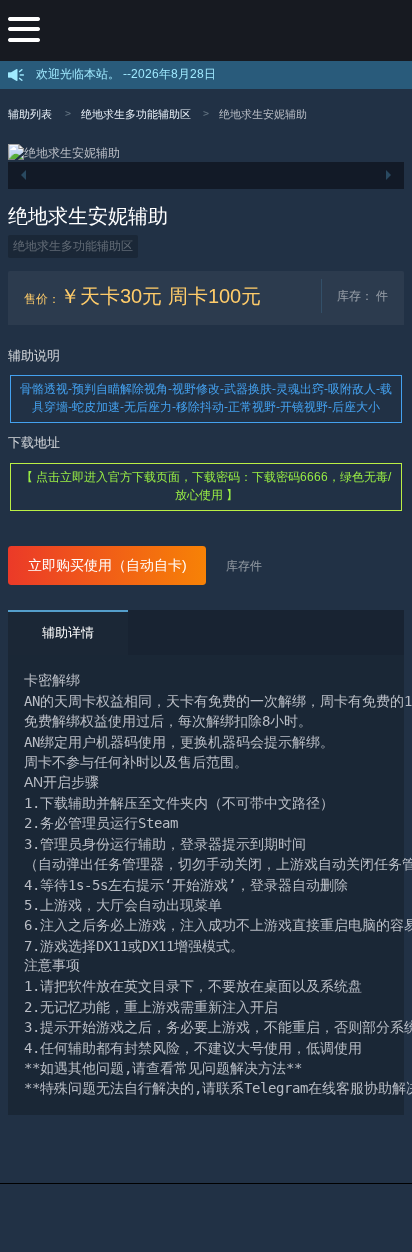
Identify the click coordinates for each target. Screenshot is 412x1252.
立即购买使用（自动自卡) (107, 565)
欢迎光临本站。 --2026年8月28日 (126, 74)
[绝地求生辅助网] (222, 30)
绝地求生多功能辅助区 (136, 114)
